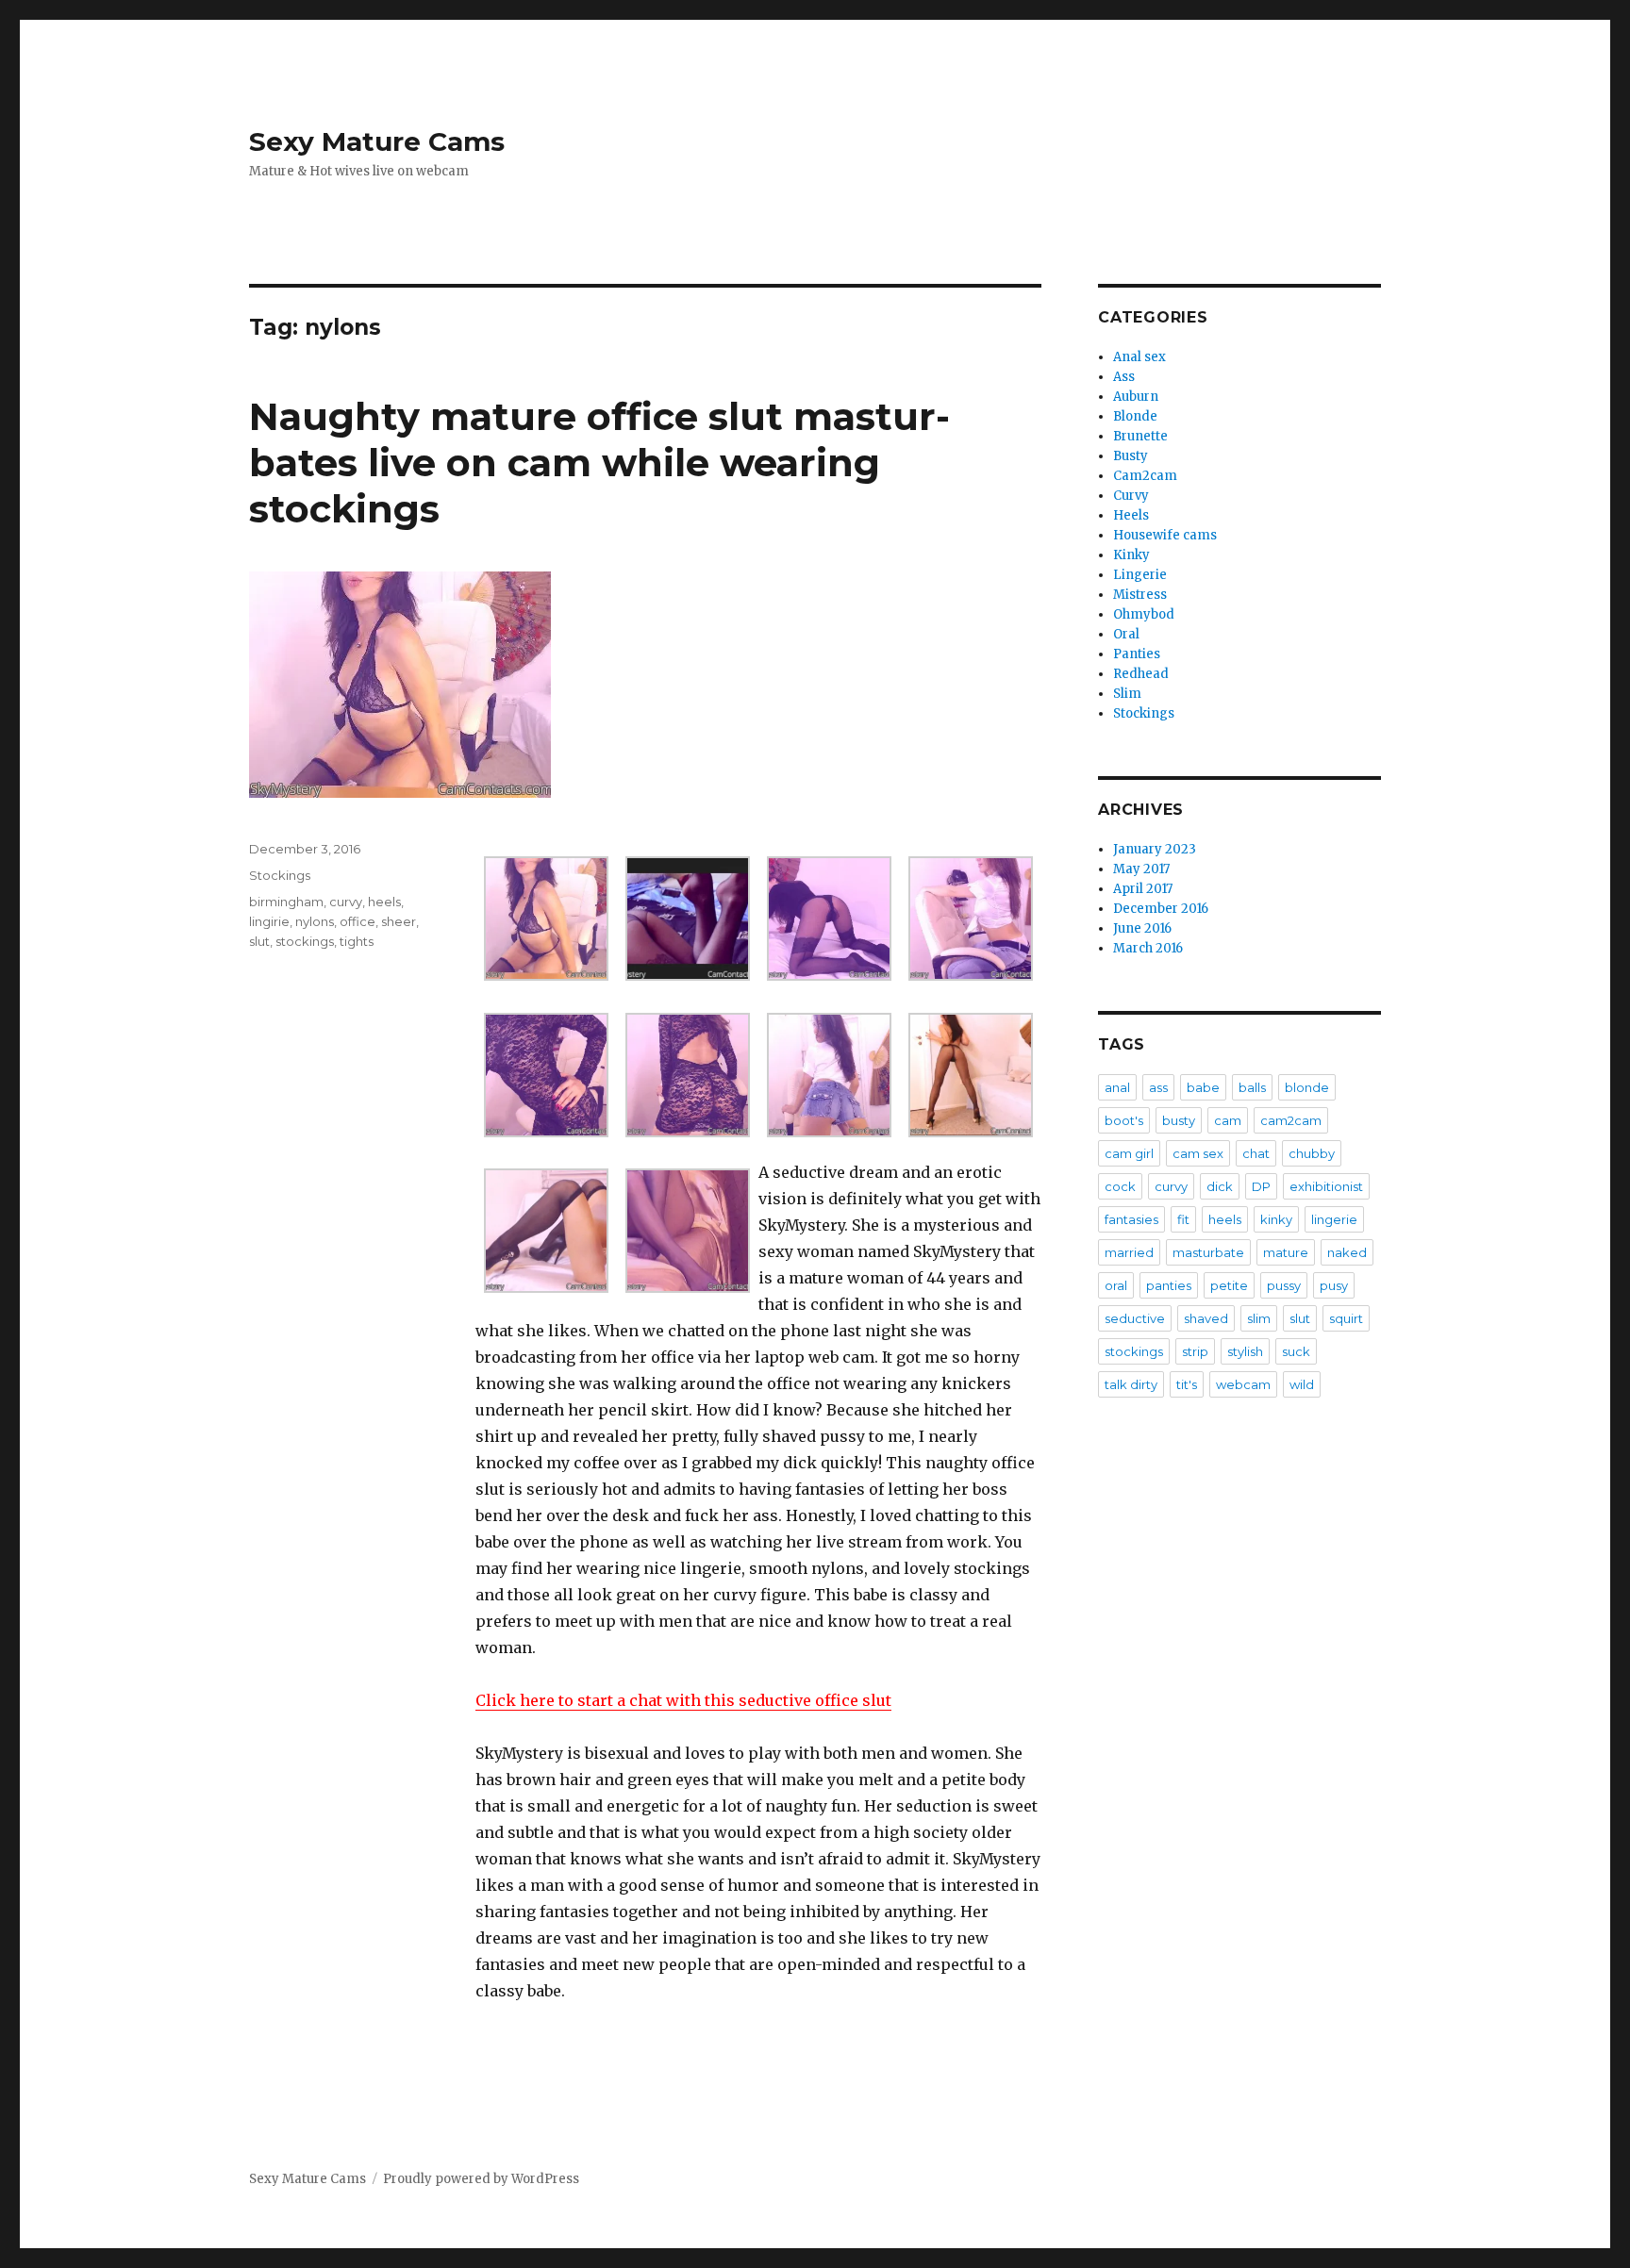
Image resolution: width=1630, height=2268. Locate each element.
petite (1229, 1285)
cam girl (1129, 1153)
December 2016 (1161, 909)
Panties (1137, 654)
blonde (1307, 1087)
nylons (315, 921)
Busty (1131, 456)
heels (384, 902)
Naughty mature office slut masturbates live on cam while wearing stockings (599, 463)
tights (357, 941)
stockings (305, 941)
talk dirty (1131, 1384)
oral (1116, 1285)
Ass (1124, 377)
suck (1296, 1351)
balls (1252, 1087)
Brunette (1140, 436)
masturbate (1208, 1252)
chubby (1312, 1153)
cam (1228, 1120)
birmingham (286, 902)
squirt (1346, 1318)
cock (1120, 1186)
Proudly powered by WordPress (481, 2179)
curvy (346, 902)
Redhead (1141, 674)
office (358, 921)
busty (1179, 1120)
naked (1347, 1252)
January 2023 (1155, 849)
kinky (1276, 1219)
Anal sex (1139, 357)
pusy (1334, 1285)
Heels (1131, 515)
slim (1259, 1318)
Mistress (1140, 595)
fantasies (1131, 1219)
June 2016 (1142, 928)
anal (1117, 1087)
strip (1195, 1351)
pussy (1284, 1285)
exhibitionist (1326, 1186)
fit (1183, 1219)
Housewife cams (1165, 535)
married (1129, 1252)
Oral (1126, 634)
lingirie (269, 921)
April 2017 (1143, 889)
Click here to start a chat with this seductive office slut (683, 1700)
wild (1302, 1384)
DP (1261, 1186)
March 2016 (1148, 948)
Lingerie (1140, 575)
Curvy (1131, 496)
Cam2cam (1145, 476)
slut (259, 941)
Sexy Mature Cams (377, 141)
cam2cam (1291, 1120)
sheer (399, 921)
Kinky (1131, 555)
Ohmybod (1144, 614)
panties (1169, 1285)
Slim (1127, 694)
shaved (1206, 1318)
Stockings (280, 875)
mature (1286, 1252)
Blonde (1135, 416)
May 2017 (1141, 869)
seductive (1135, 1318)
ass (1158, 1087)
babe (1203, 1087)
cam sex (1198, 1153)
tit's (1187, 1384)
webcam (1243, 1384)
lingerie (1334, 1219)
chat (1256, 1153)
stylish (1245, 1351)
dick (1220, 1186)
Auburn (1136, 397)
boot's (1124, 1120)
